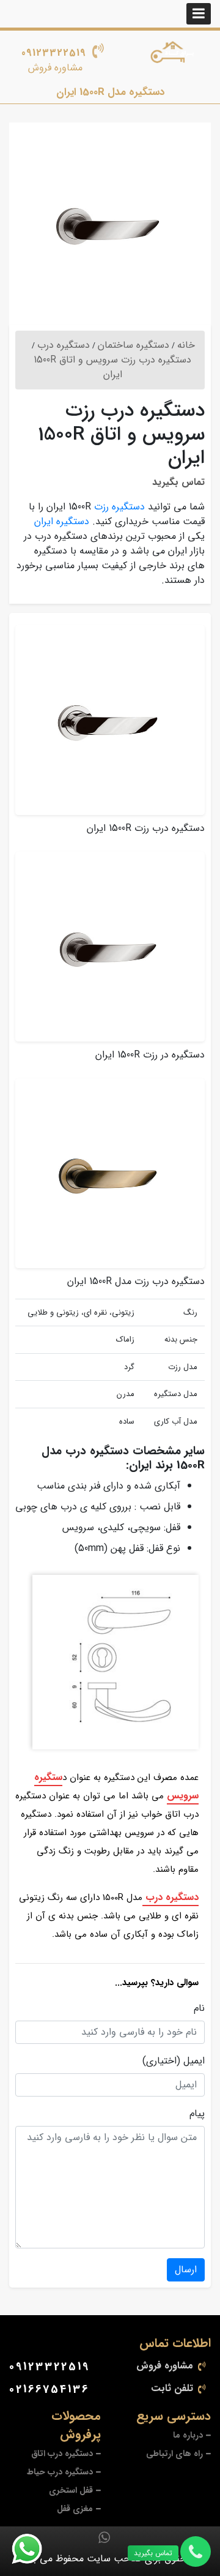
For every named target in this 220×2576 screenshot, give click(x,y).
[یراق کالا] (174, 54)
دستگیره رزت (119, 507)
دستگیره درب (170, 1897)
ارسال (186, 2270)
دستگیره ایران (62, 521)
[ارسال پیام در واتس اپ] (34, 2549)
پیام (197, 2114)
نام (199, 2008)
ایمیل (194, 2061)
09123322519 (54, 53)
